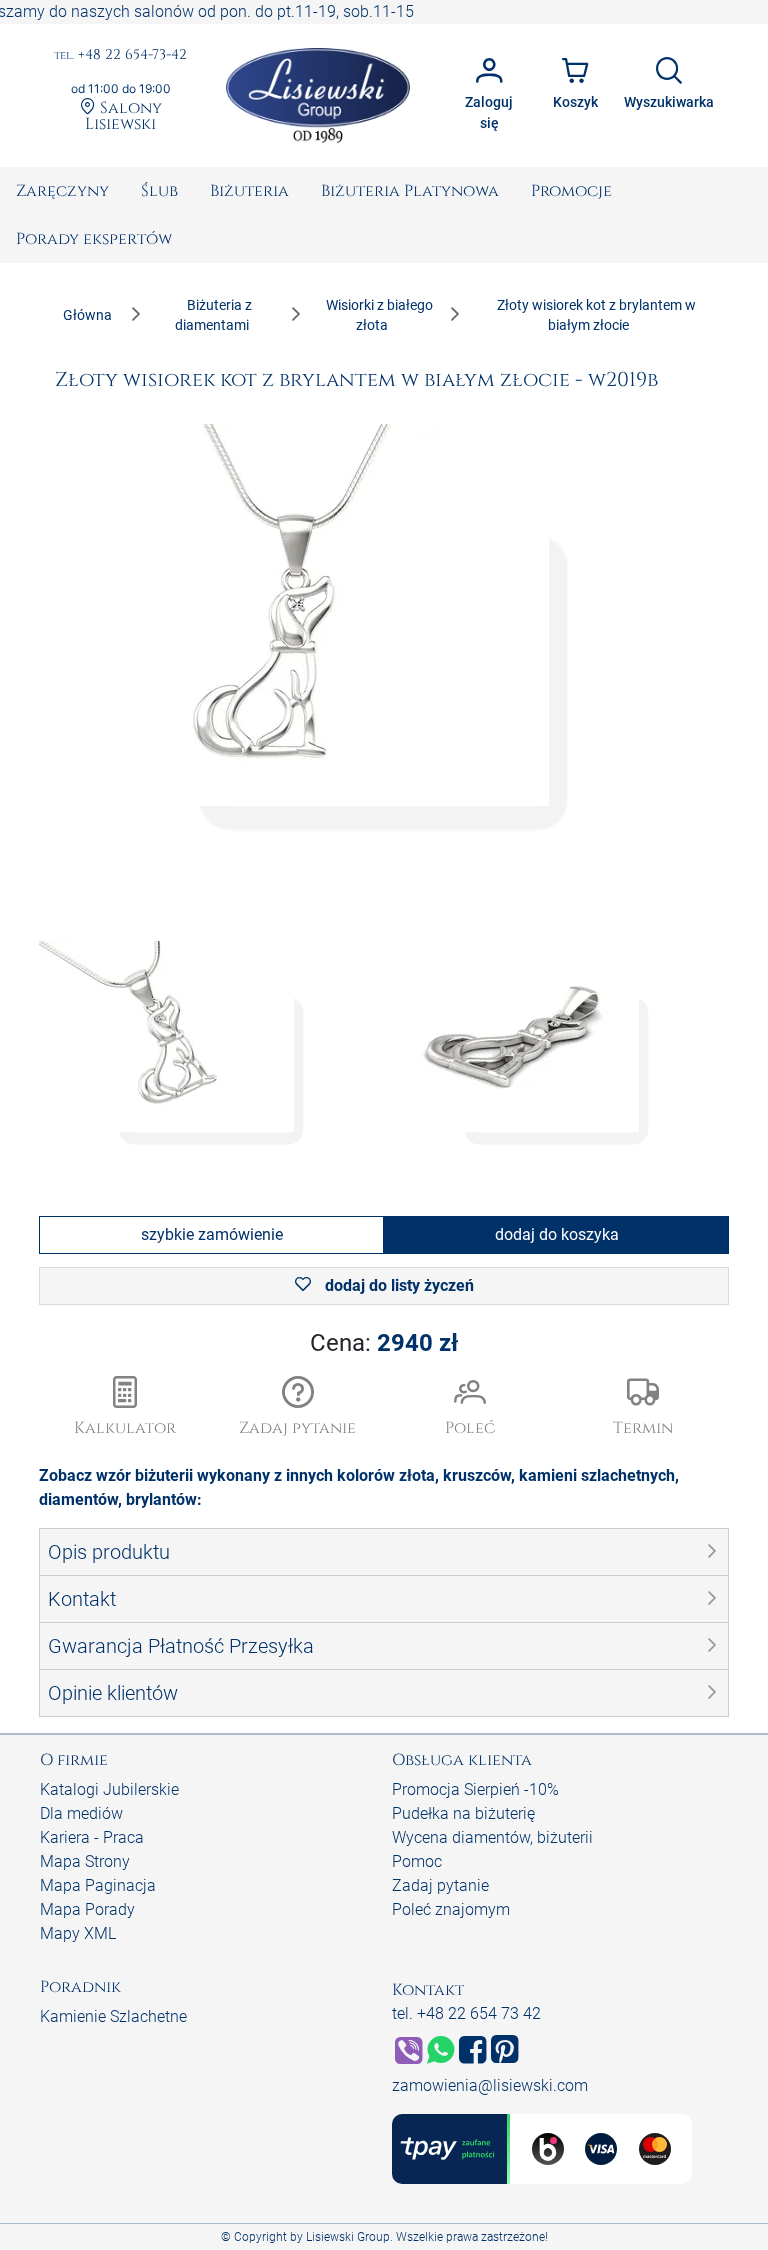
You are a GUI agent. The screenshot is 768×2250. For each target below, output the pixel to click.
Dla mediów (81, 1813)
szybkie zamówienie (212, 1234)
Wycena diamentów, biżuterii (492, 1837)
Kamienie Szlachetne (113, 2016)
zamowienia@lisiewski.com (490, 2085)
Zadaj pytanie (440, 1885)
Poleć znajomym (451, 1909)
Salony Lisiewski (123, 115)
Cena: (384, 1343)
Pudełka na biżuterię (463, 1813)
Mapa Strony (85, 1861)
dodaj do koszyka (557, 1234)
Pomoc (417, 1861)
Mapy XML (78, 1933)
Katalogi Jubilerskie (109, 1789)
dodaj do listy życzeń (397, 1285)
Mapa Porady (87, 1909)
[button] (298, 1408)
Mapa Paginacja (98, 1885)
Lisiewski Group (348, 2237)
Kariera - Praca (92, 1837)
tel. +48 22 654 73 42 (466, 2013)
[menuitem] (62, 191)
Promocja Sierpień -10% (475, 1789)
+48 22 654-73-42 (120, 55)
